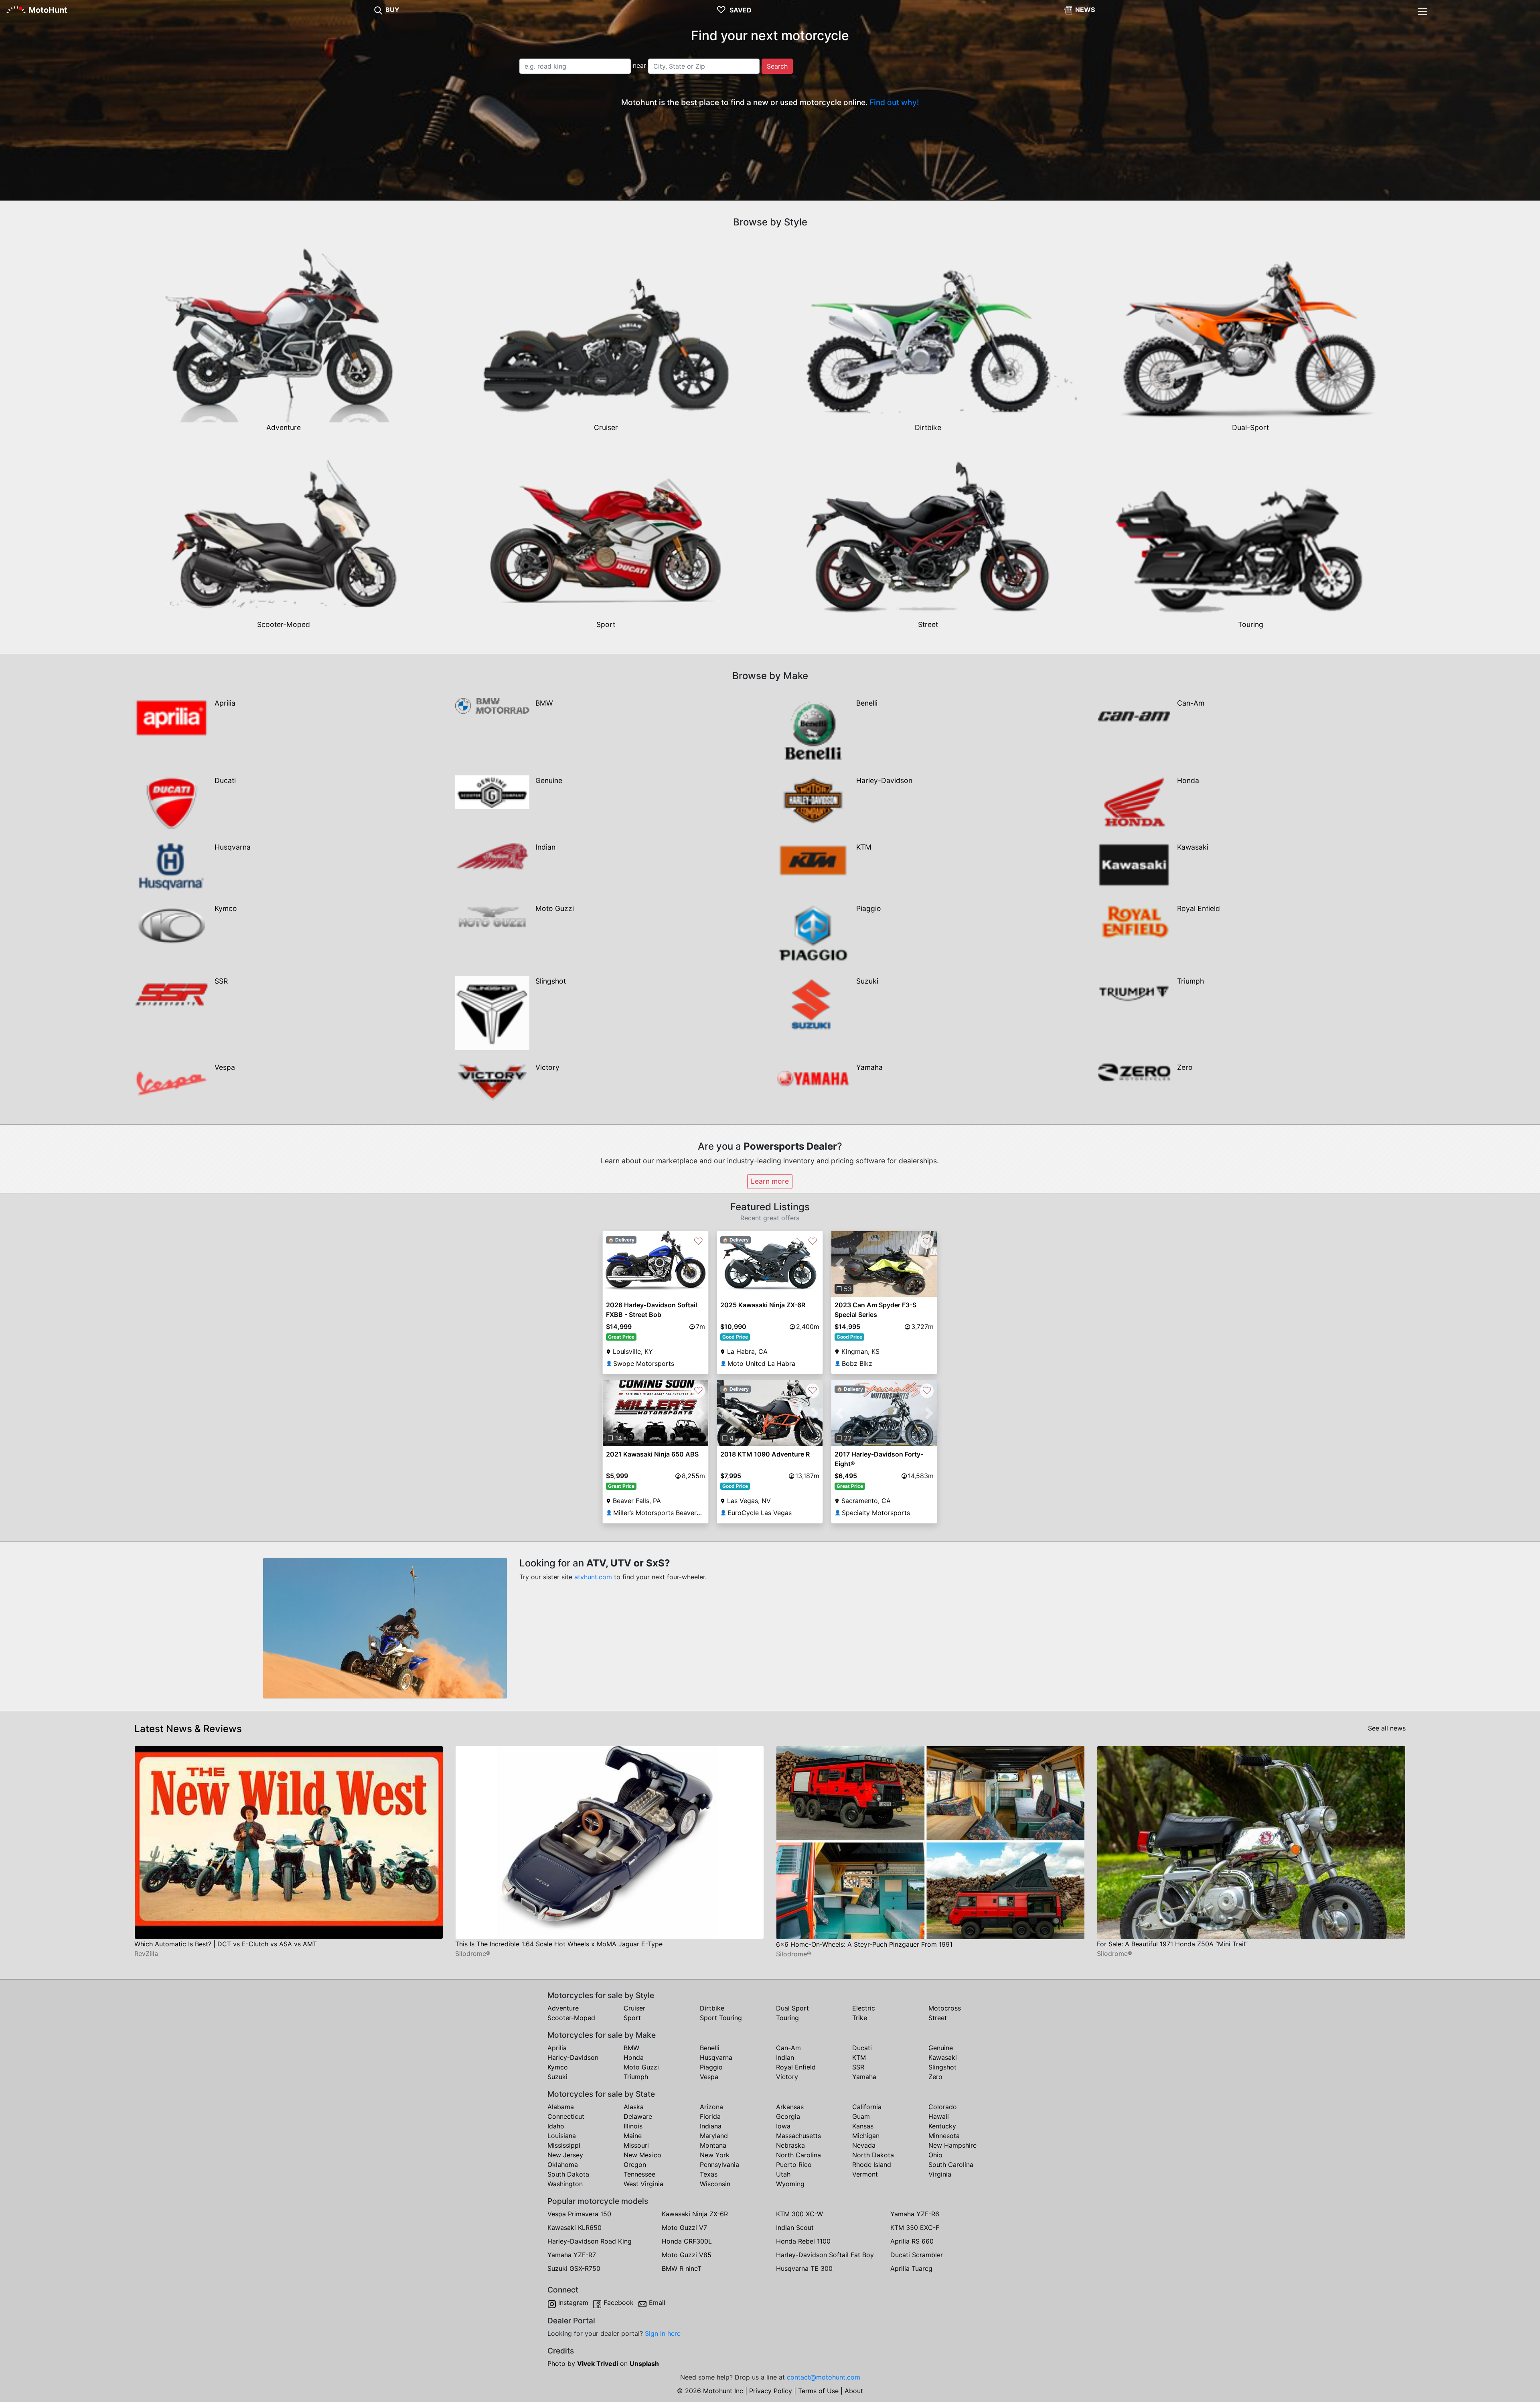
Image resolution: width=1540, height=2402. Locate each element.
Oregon (635, 2165)
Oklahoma (563, 2165)
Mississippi (564, 2145)
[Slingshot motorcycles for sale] (492, 1012)
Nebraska (790, 2145)
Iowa (783, 2126)
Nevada (864, 2145)
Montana (713, 2145)
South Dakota (568, 2174)
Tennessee (639, 2174)
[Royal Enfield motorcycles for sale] (1134, 922)
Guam (861, 2116)
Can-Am (788, 2048)
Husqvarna (716, 2057)
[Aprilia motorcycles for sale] (171, 717)
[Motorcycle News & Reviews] (1068, 10)
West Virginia (643, 2184)
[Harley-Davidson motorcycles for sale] (813, 799)
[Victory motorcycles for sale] (492, 1082)
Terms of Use (818, 2391)
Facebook (619, 2303)
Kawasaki (943, 2057)
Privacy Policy (771, 2391)
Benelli (710, 2048)
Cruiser (634, 2008)
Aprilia (557, 2048)
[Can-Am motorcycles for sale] (1134, 716)
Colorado (943, 2107)
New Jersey (565, 2155)
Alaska (634, 2107)
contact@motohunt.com (824, 2377)
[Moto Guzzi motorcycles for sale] (492, 917)
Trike (860, 2018)
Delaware (638, 2116)
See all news (1387, 1728)
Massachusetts (798, 2136)
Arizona (711, 2107)
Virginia (940, 2174)
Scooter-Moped (571, 2018)
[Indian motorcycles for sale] (492, 856)
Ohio (935, 2155)
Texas (709, 2174)
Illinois (633, 2126)
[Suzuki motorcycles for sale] (813, 1003)
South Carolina (951, 2165)
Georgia (788, 2116)
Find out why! (894, 102)
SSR (858, 2067)
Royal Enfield (796, 2067)
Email (657, 2303)
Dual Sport (792, 2008)
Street (938, 2018)
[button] (839, 1264)
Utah (783, 2174)
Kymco (558, 2067)
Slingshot (942, 2067)
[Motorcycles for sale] (378, 10)
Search (777, 66)
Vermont (865, 2174)
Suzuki (557, 2077)
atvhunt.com (593, 1577)
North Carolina (798, 2155)
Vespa (709, 2077)
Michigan (866, 2136)
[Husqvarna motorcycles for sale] (171, 866)
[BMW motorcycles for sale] (492, 705)
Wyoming (790, 2184)
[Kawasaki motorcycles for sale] (1134, 864)
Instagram (573, 2303)
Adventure (563, 2008)
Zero (935, 2077)
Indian (785, 2057)
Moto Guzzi (641, 2067)
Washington (565, 2184)
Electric (864, 2008)
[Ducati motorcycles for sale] (171, 802)
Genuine (941, 2048)
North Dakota (873, 2155)
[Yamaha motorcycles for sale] (813, 1078)
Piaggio (711, 2067)
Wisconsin (715, 2184)
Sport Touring (721, 2018)
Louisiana (562, 2136)
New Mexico (642, 2155)
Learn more (770, 1181)
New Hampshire (952, 2145)
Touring (787, 2018)
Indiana (711, 2126)
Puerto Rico (794, 2165)
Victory (787, 2077)
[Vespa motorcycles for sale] (171, 1083)
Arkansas (790, 2107)
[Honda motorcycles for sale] (1134, 801)
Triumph (636, 2077)
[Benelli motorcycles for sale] (813, 730)
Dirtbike (712, 2008)
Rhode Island (872, 2165)
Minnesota (944, 2136)
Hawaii (939, 2116)
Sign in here (663, 2333)
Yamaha (864, 2077)
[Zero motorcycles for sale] (1134, 1071)
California (867, 2107)
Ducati (862, 2048)
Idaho (556, 2126)
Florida (710, 2116)
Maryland (714, 2136)
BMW (631, 2048)
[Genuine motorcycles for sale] (492, 791)
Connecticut (566, 2116)
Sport (632, 2018)
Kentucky (942, 2126)
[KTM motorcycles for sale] (813, 860)
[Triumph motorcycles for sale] (1134, 993)
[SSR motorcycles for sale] (171, 994)
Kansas (863, 2126)
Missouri (636, 2145)
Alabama (561, 2107)
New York (715, 2155)
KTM (859, 2057)
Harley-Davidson (573, 2057)
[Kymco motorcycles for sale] (171, 925)
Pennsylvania (719, 2165)
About (854, 2391)
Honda (634, 2057)
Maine (633, 2136)
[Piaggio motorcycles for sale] (813, 933)
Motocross (945, 2008)
